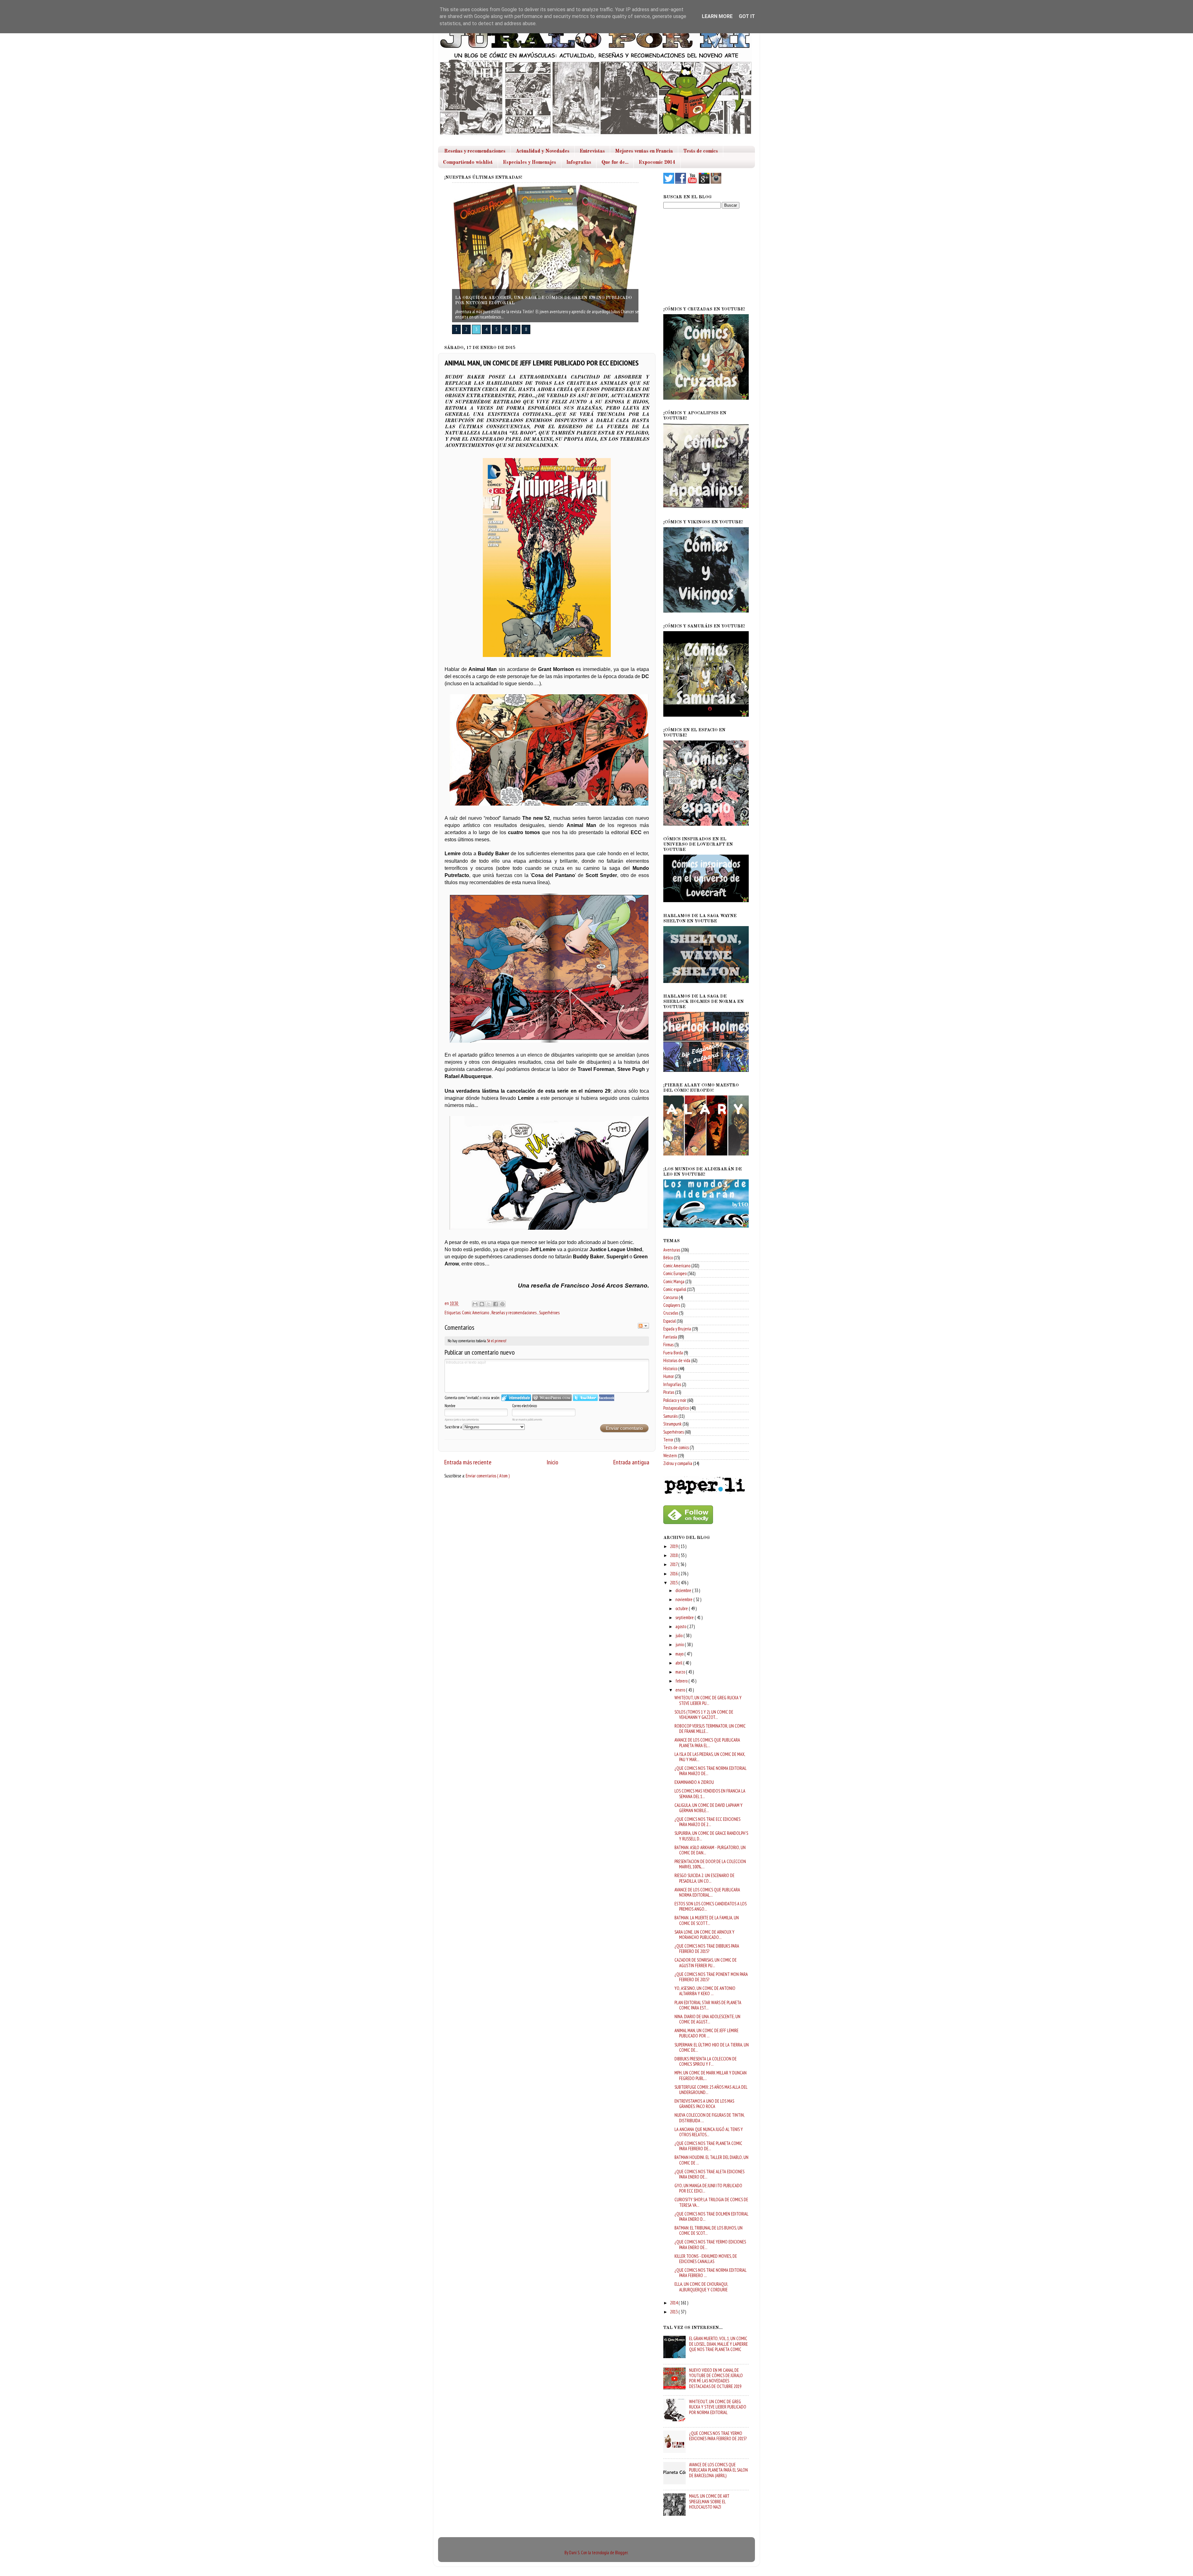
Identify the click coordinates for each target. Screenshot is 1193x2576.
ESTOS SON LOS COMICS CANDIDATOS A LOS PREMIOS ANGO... (711, 1906)
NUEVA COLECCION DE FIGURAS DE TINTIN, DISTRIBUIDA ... (709, 2118)
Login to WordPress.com (552, 1398)
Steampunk (672, 1424)
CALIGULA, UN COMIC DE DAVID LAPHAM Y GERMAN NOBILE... (708, 1808)
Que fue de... (615, 163)
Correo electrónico (524, 1406)
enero (681, 1690)
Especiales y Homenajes (530, 163)
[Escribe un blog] (482, 1304)
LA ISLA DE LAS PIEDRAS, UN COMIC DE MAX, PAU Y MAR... (710, 1757)
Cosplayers (672, 1305)
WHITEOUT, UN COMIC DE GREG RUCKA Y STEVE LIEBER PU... (708, 1700)
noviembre (684, 1599)
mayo (680, 1654)
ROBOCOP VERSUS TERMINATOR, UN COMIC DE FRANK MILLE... (710, 1729)
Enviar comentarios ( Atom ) (488, 1476)
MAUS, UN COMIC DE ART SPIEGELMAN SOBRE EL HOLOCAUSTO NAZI (709, 2501)
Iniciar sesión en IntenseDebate (516, 1398)
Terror (668, 1440)
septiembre (685, 1617)
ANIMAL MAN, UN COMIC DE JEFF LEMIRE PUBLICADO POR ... (706, 2033)
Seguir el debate (643, 1326)
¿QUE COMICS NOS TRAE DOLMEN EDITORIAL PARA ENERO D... (711, 2216)
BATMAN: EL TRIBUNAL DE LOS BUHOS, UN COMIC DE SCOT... (708, 2230)
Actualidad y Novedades (543, 151)
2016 (674, 1574)
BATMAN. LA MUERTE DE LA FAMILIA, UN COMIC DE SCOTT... (707, 1920)
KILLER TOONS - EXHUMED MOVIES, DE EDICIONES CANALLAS (706, 2259)
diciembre (684, 1590)
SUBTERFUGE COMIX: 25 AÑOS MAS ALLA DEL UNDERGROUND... (711, 2090)
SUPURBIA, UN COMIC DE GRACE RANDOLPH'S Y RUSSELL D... (711, 1836)
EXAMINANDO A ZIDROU (694, 1782)
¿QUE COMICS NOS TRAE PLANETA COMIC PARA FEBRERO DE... (708, 2146)
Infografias (579, 163)
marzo (681, 1672)
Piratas (669, 1392)
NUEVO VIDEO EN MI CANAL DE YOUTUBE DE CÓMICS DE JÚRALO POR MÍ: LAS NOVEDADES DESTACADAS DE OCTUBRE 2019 (716, 2378)
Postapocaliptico (676, 1408)
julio (679, 1635)
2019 (674, 1546)
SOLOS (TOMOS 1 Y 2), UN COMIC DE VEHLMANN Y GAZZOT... (704, 1715)
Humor (669, 1376)
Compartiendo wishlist (468, 163)
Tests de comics (701, 151)
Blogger (621, 2553)
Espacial (670, 1321)
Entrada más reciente (468, 1462)
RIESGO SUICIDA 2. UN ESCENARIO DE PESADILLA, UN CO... (704, 1878)
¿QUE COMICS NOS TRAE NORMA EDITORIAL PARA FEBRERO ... (710, 2273)
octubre (682, 1608)
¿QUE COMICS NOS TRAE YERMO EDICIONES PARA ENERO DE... (710, 2244)
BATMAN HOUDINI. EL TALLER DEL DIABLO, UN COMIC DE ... (711, 2160)
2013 (674, 2312)
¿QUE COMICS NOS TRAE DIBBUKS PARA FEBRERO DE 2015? (707, 1949)
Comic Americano (476, 1313)
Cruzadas (671, 1313)
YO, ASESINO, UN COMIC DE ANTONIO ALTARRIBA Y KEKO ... (705, 1991)
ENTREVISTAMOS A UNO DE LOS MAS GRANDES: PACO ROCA (704, 2104)
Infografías (672, 1384)
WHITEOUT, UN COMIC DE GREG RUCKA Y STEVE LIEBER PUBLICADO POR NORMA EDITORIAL (718, 2407)
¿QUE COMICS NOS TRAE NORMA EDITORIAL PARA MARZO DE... (710, 1771)
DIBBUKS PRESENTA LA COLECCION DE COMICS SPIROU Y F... (706, 2061)
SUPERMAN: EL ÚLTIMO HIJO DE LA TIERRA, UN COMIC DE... (712, 2047)
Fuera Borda (673, 1353)
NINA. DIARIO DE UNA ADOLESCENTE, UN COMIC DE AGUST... (707, 2019)
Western (670, 1456)
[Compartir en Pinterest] (502, 1304)
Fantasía (670, 1337)
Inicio (552, 1462)
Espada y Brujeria (677, 1329)
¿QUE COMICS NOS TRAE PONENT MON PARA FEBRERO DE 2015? (711, 1977)
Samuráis (670, 1416)
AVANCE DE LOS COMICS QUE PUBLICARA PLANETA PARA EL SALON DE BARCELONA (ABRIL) (718, 2470)
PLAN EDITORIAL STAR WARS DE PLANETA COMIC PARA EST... (708, 2005)
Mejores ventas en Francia (644, 151)
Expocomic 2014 (657, 163)
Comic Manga (674, 1281)
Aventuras (672, 1250)
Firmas (668, 1345)
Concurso (671, 1297)
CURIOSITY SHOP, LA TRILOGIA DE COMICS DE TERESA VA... (711, 2202)
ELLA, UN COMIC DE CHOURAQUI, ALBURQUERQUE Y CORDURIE (701, 2287)
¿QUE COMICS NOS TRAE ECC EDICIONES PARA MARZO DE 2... (707, 1822)
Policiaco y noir (675, 1400)
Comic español (675, 1289)
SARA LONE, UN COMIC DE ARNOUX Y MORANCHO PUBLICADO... (704, 1935)
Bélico (668, 1258)
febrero (682, 1681)
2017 (674, 1564)
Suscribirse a (454, 1427)
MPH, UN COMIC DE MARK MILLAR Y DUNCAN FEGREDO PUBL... (711, 2075)
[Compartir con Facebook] (496, 1304)
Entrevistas (592, 151)
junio (680, 1644)
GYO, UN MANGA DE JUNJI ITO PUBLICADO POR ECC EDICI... (708, 2188)
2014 (674, 2303)
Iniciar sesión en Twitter (585, 1398)
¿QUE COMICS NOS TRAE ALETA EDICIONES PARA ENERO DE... (709, 2174)
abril (679, 1663)
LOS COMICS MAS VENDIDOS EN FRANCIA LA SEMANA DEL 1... (710, 1793)
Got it (747, 16)
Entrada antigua (631, 1462)
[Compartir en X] (489, 1304)
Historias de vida (677, 1360)
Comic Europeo (675, 1273)
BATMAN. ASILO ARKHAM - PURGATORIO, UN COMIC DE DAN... (710, 1850)
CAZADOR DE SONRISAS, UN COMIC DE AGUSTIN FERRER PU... (706, 1963)
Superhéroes (549, 1313)
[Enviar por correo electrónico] (475, 1304)
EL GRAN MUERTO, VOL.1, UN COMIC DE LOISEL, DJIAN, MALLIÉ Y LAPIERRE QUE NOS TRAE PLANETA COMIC (718, 2344)
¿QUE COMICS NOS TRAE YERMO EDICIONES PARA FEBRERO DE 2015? (718, 2436)
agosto (681, 1626)
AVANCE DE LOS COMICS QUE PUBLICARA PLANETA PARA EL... (707, 1743)
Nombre (450, 1406)
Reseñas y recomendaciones (475, 151)
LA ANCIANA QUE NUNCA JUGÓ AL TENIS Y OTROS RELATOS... (709, 2132)
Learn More (717, 16)
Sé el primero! (497, 1341)
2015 (674, 1583)
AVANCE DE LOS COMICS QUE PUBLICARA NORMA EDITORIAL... (707, 1892)
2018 (674, 1555)
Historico (670, 1368)
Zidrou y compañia (678, 1463)
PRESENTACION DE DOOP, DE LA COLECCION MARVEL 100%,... (710, 1864)
